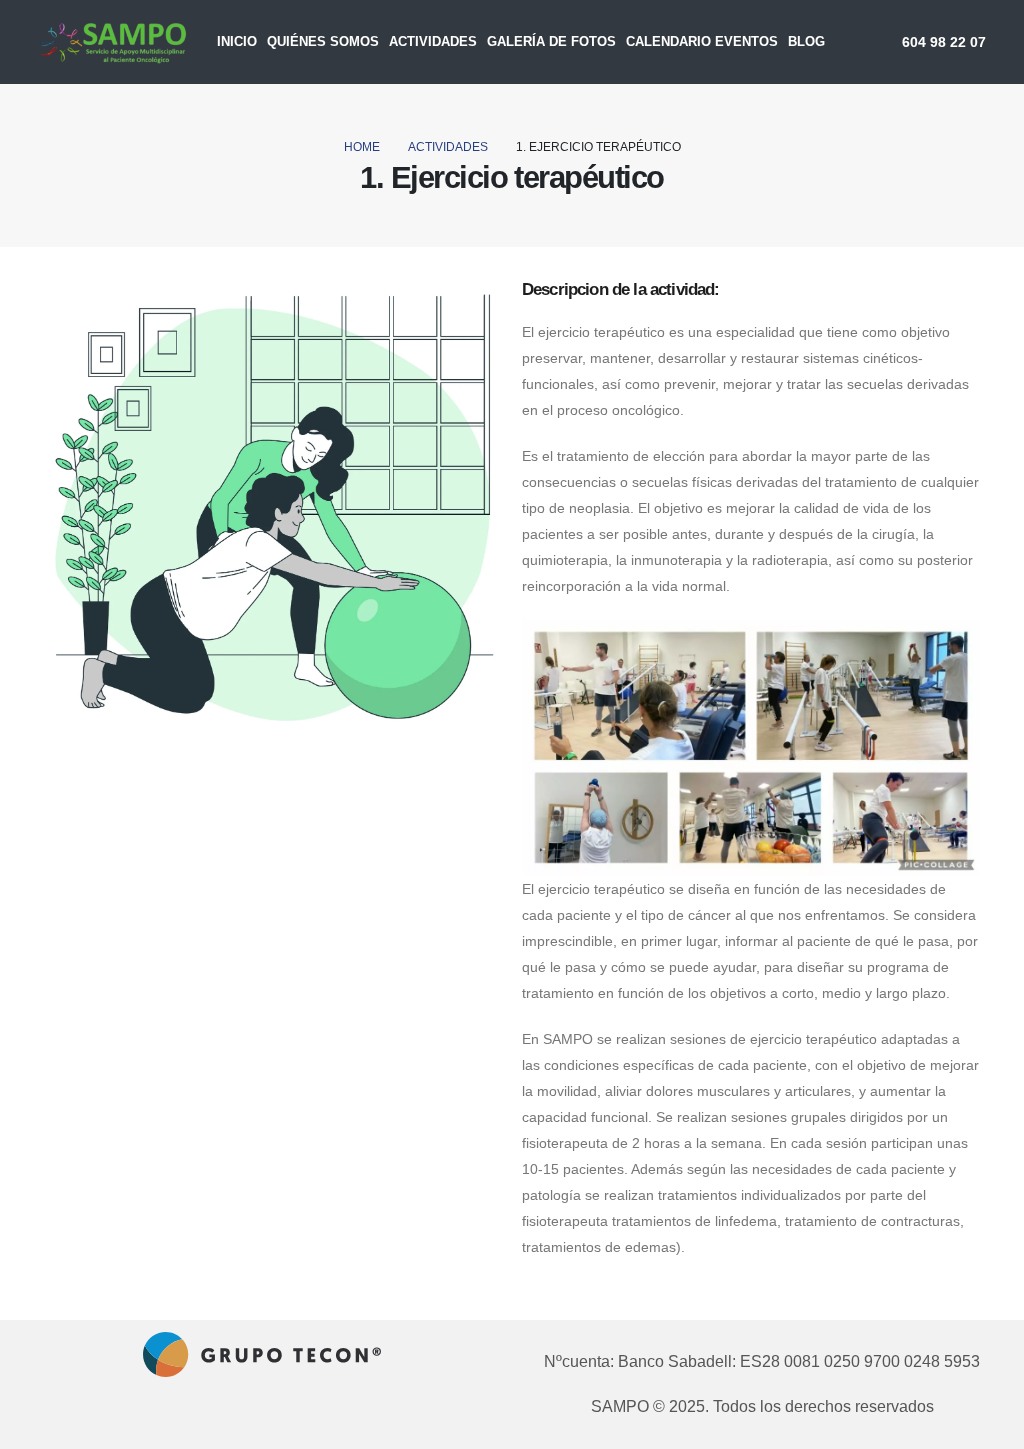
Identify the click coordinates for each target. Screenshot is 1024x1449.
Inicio (237, 41)
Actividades (433, 41)
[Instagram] (292, 1417)
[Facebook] (256, 1417)
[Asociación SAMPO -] (113, 42)
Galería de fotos (551, 41)
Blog (806, 41)
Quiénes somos (323, 41)
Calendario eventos (702, 41)
